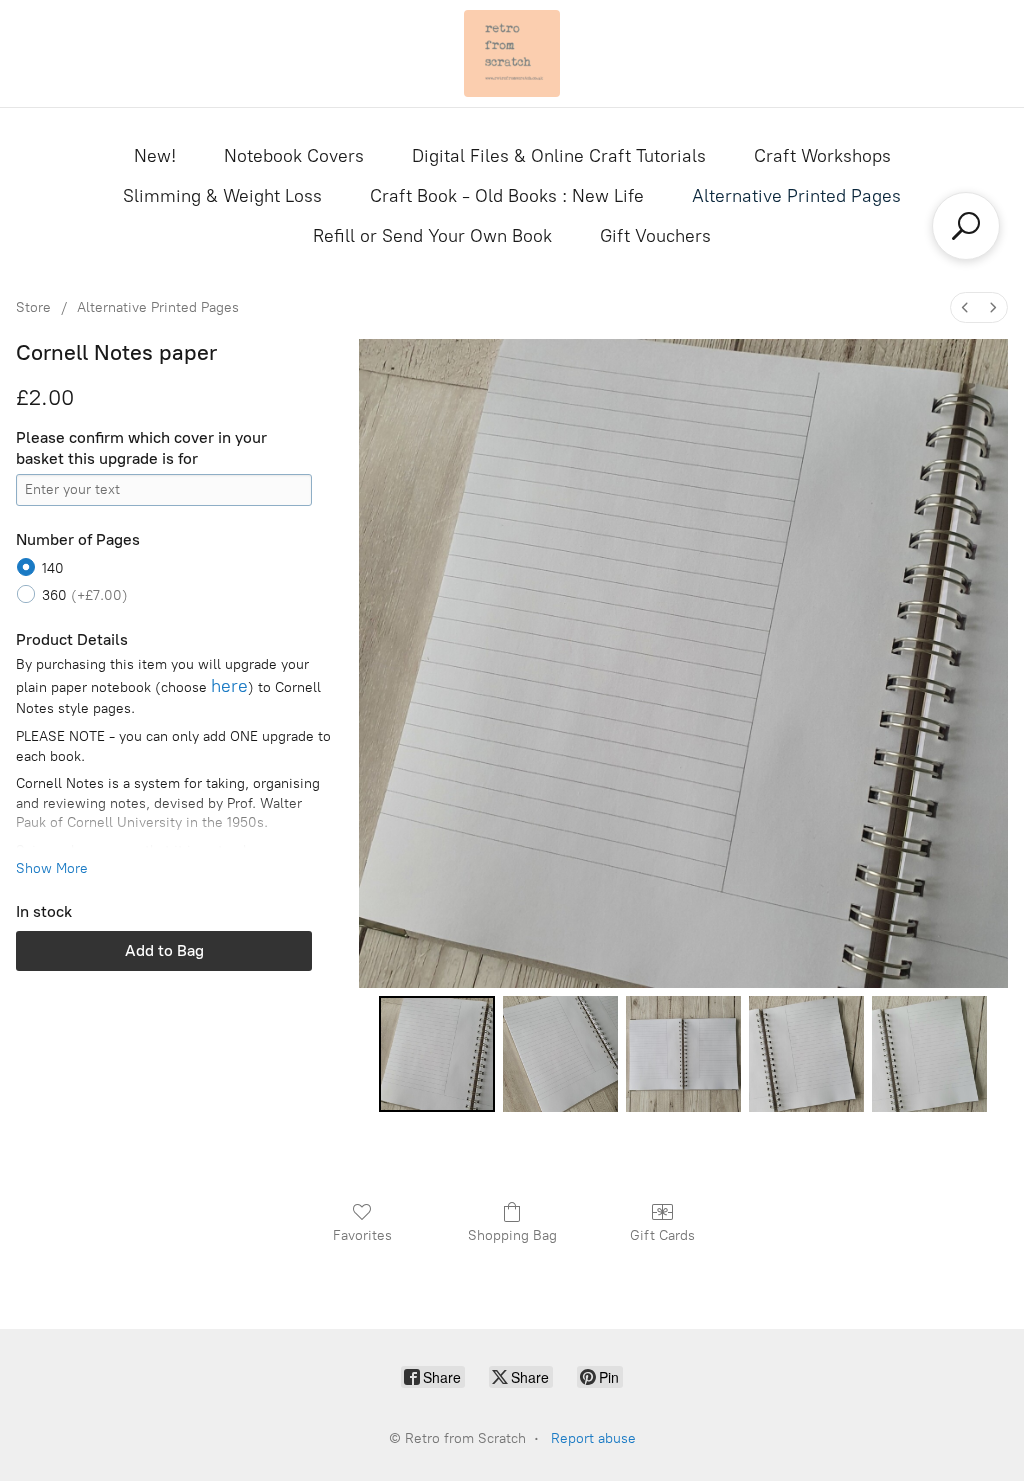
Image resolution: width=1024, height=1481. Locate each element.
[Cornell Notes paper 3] (806, 1053)
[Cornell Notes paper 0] (436, 1053)
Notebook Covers (294, 156)
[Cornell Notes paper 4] (929, 1053)
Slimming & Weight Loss (222, 196)
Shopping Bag (512, 1235)
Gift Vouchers (655, 236)
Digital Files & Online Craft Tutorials (559, 156)
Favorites (362, 1235)
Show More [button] (52, 868)
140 (53, 568)
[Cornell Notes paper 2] (683, 1053)
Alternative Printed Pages (796, 196)
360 (85, 595)
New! (155, 156)
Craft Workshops (822, 156)
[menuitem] (965, 307)
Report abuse (593, 1438)
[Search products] (966, 226)
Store (33, 307)
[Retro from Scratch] (512, 53)
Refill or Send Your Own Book (432, 236)
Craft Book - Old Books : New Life (507, 196)
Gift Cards (662, 1235)
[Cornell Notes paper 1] (560, 1053)
